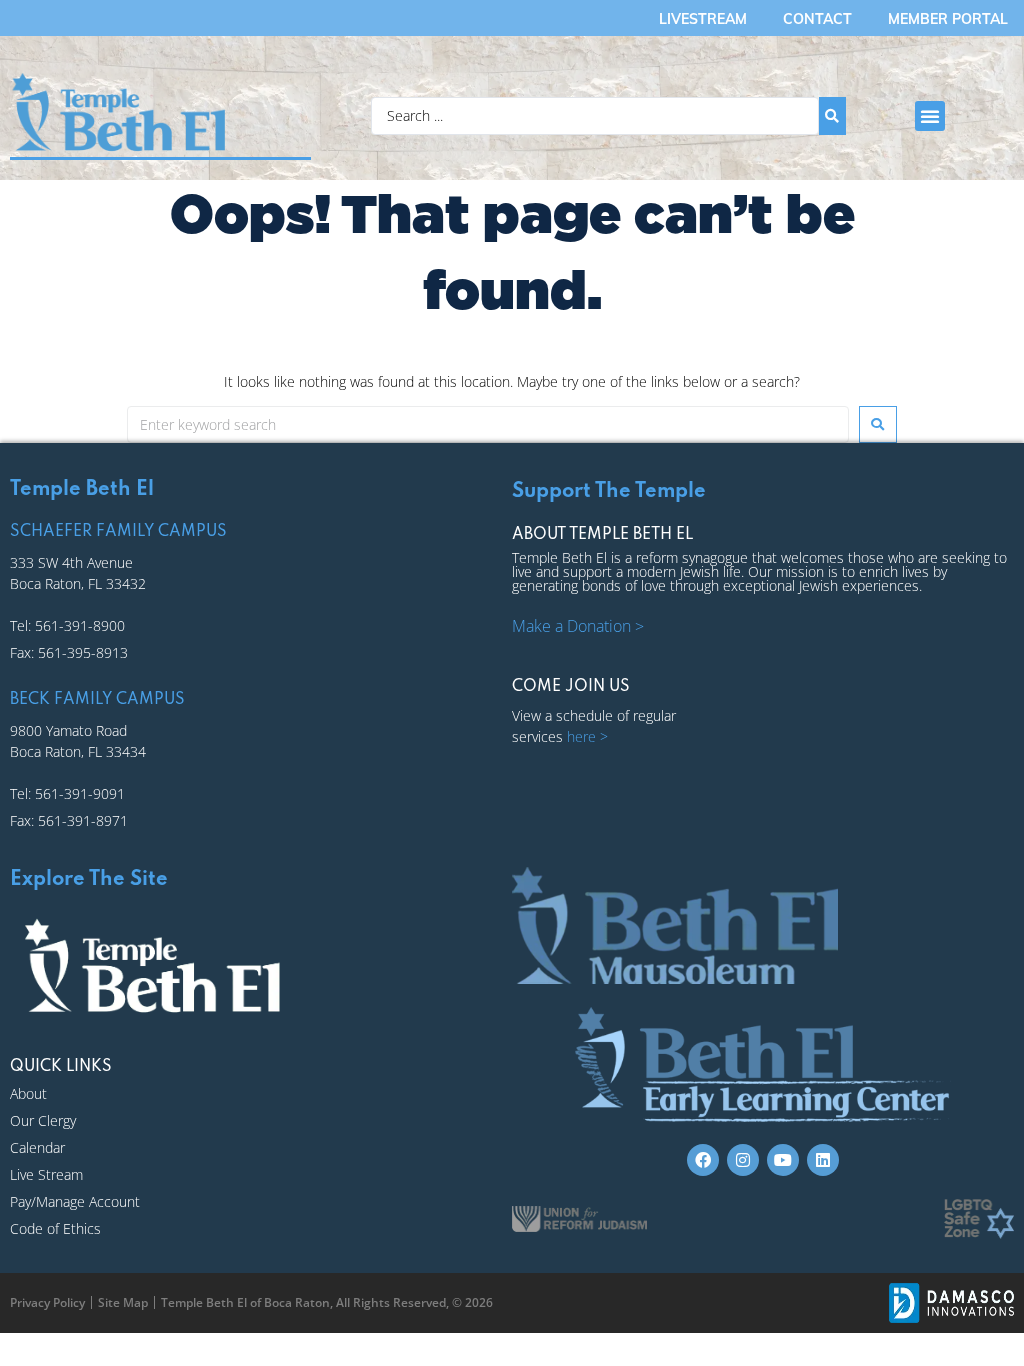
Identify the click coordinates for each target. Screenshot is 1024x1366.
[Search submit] (832, 116)
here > (587, 736)
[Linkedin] (823, 1160)
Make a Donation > (578, 626)
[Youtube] (783, 1160)
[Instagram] (743, 1160)
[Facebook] (703, 1160)
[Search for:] (488, 424)
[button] (930, 116)
